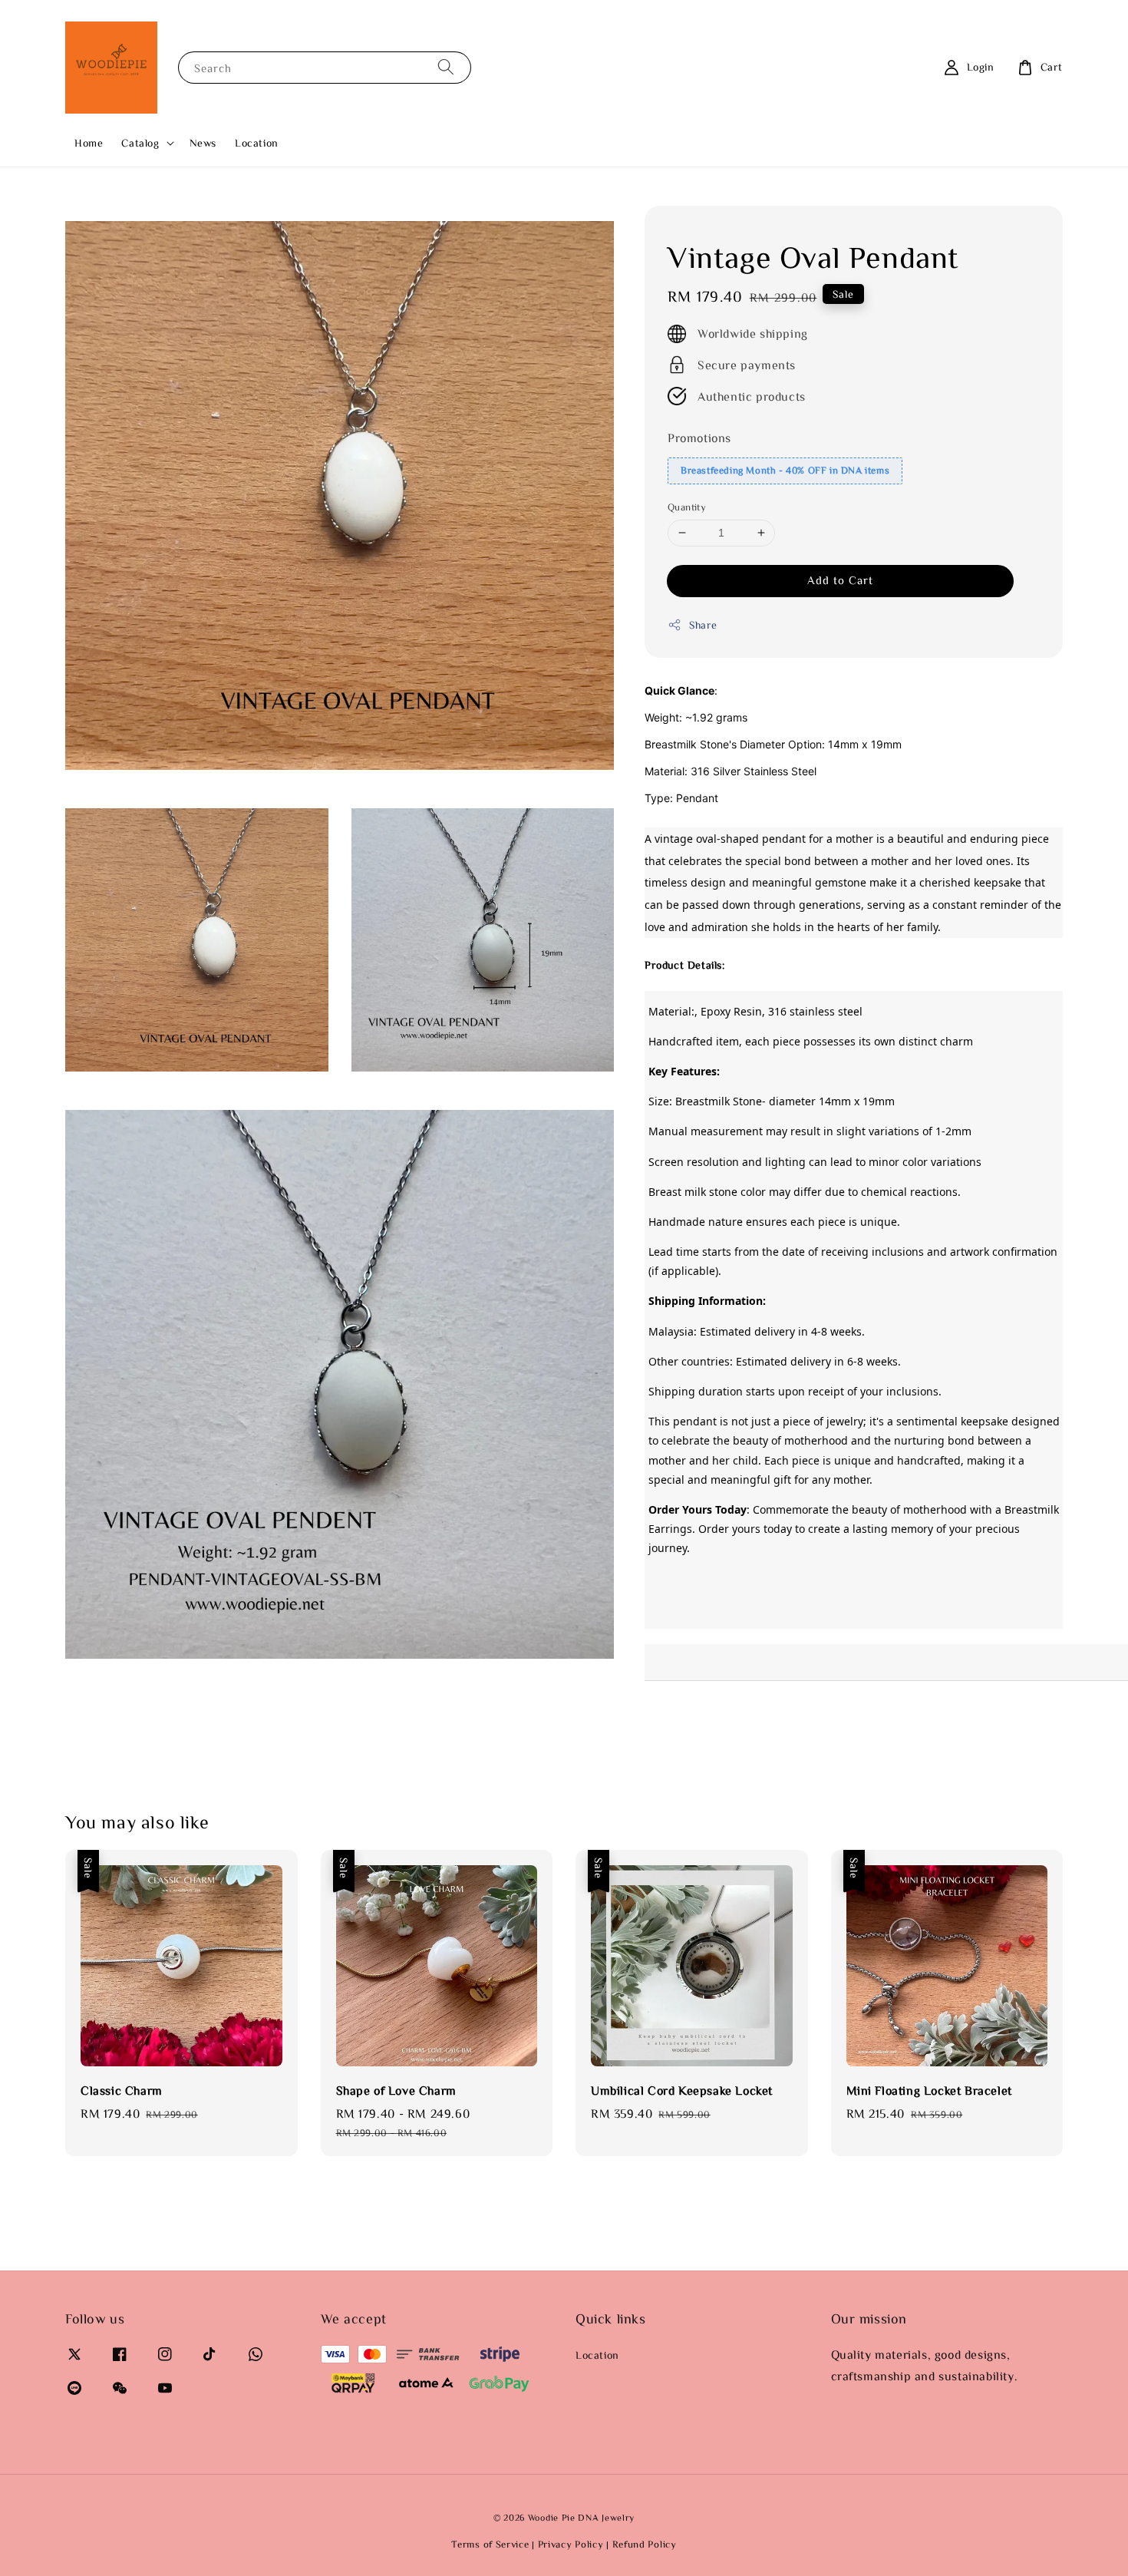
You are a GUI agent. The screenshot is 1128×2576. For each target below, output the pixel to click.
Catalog (140, 143)
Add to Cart (840, 580)
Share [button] (703, 625)
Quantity (687, 507)
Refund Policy (645, 2544)
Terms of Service (490, 2544)
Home (89, 143)
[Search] (446, 67)
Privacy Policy (571, 2544)
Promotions (699, 438)
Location (257, 143)
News (203, 143)
